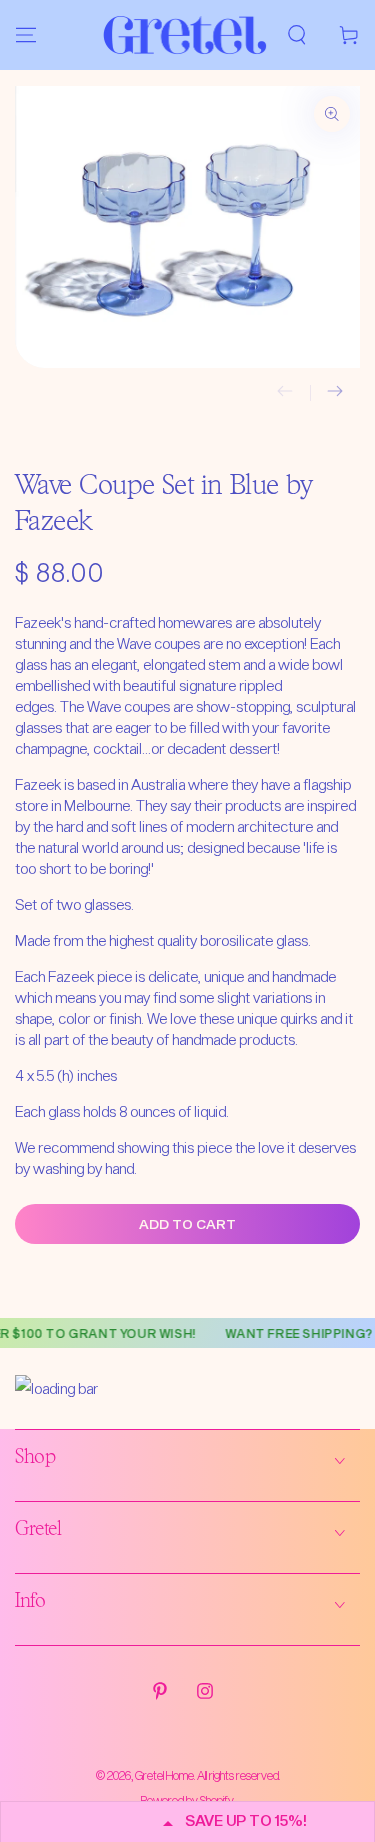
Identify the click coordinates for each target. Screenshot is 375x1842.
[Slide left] (285, 393)
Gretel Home (164, 1775)
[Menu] (26, 35)
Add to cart (187, 1224)
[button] (297, 35)
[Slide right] (335, 393)
